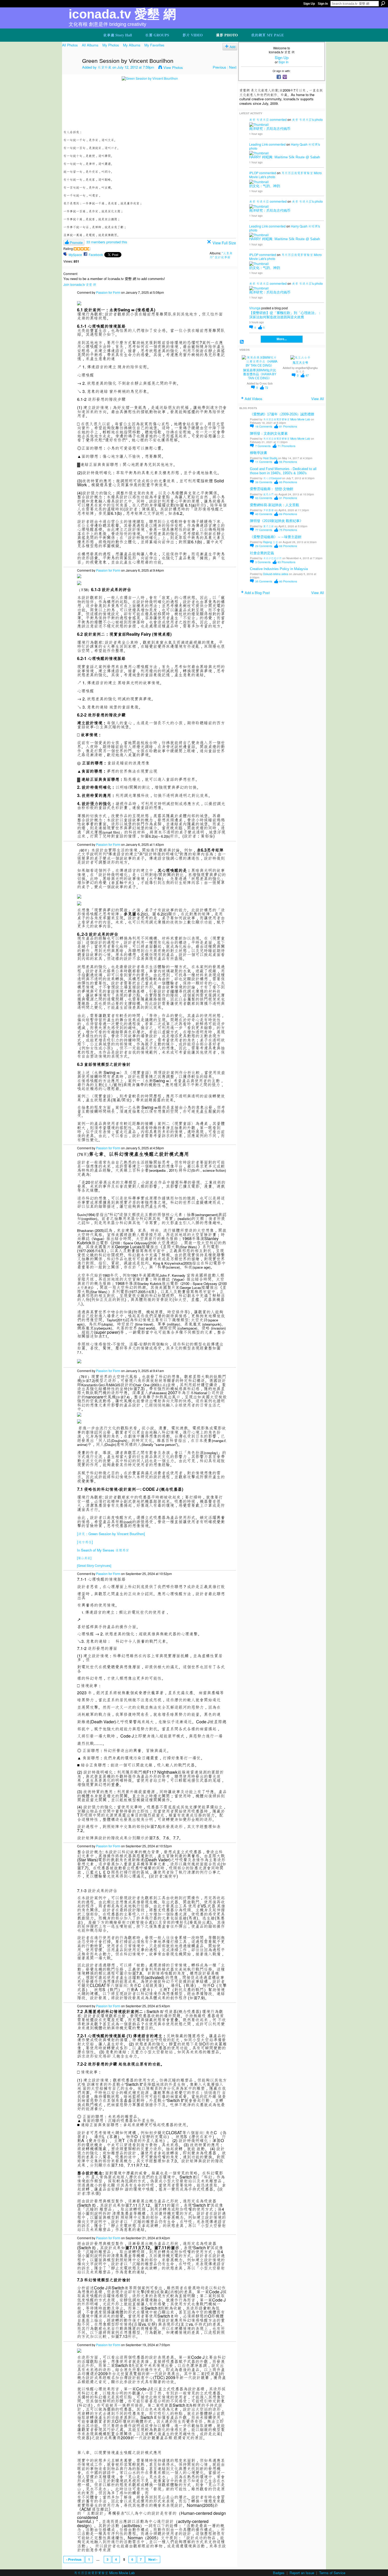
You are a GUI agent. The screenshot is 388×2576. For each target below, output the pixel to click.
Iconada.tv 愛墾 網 (122, 14)
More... (282, 339)
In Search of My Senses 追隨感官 (103, 1550)
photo (319, 119)
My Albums (132, 45)
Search (383, 3)
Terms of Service (332, 2573)
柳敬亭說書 (259, 453)
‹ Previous (74, 2559)
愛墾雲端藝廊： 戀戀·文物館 (272, 489)
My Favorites (154, 45)
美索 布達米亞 (259, 119)
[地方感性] (85, 1542)
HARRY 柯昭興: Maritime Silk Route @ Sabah (285, 157)
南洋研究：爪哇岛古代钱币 (270, 129)
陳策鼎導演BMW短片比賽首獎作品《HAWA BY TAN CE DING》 (260, 374)
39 (264, 482)
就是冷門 (268, 494)
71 (287, 446)
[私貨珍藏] (70, 72)
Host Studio (270, 458)
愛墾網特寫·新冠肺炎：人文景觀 (275, 505)
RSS (242, 342)
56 (288, 462)
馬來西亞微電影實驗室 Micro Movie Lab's (285, 175)
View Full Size (224, 243)
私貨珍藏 (105, 67)
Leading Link (259, 144)
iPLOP (254, 173)
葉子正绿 (268, 526)
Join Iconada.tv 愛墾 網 (80, 284)
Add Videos (254, 399)
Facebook (96, 255)
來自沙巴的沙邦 (272, 558)
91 (288, 498)
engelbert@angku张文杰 (307, 369)
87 (307, 375)
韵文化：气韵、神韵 (265, 186)
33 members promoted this (107, 242)
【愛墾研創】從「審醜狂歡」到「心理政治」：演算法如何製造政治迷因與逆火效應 (285, 315)
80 (288, 581)
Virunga (255, 308)
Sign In (323, 4)
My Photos (111, 45)
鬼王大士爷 (300, 363)
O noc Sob (266, 383)
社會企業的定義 (262, 553)
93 (264, 498)
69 (288, 514)
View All (318, 399)
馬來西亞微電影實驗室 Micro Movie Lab (287, 419)
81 (288, 426)
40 (264, 514)
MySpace (75, 255)
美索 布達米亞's (303, 119)
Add (233, 47)
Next (233, 67)
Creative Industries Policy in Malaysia (279, 569)
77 (264, 530)
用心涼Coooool (272, 478)
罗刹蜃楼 (268, 510)
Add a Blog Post (257, 593)
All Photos (70, 45)
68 (288, 546)
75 (288, 530)
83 (287, 562)
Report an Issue (302, 2573)
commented (278, 119)
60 (288, 482)
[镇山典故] (84, 1558)
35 (264, 581)
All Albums (90, 45)
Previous (219, 67)
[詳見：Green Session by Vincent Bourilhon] (111, 1534)
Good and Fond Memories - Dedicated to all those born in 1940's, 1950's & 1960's (283, 471)
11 (264, 462)
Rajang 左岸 (271, 542)
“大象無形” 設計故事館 (221, 255)
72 (267, 388)
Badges (279, 2573)
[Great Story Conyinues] (94, 1565)
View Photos (173, 67)
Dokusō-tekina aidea (276, 574)
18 (264, 426)
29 (264, 546)
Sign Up (309, 4)
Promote (76, 242)
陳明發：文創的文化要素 (269, 433)
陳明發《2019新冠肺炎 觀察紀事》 (276, 521)
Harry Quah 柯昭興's (305, 144)
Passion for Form (108, 292)
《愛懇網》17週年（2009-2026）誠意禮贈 (282, 414)
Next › (153, 2559)
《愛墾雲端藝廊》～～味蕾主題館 (276, 537)
